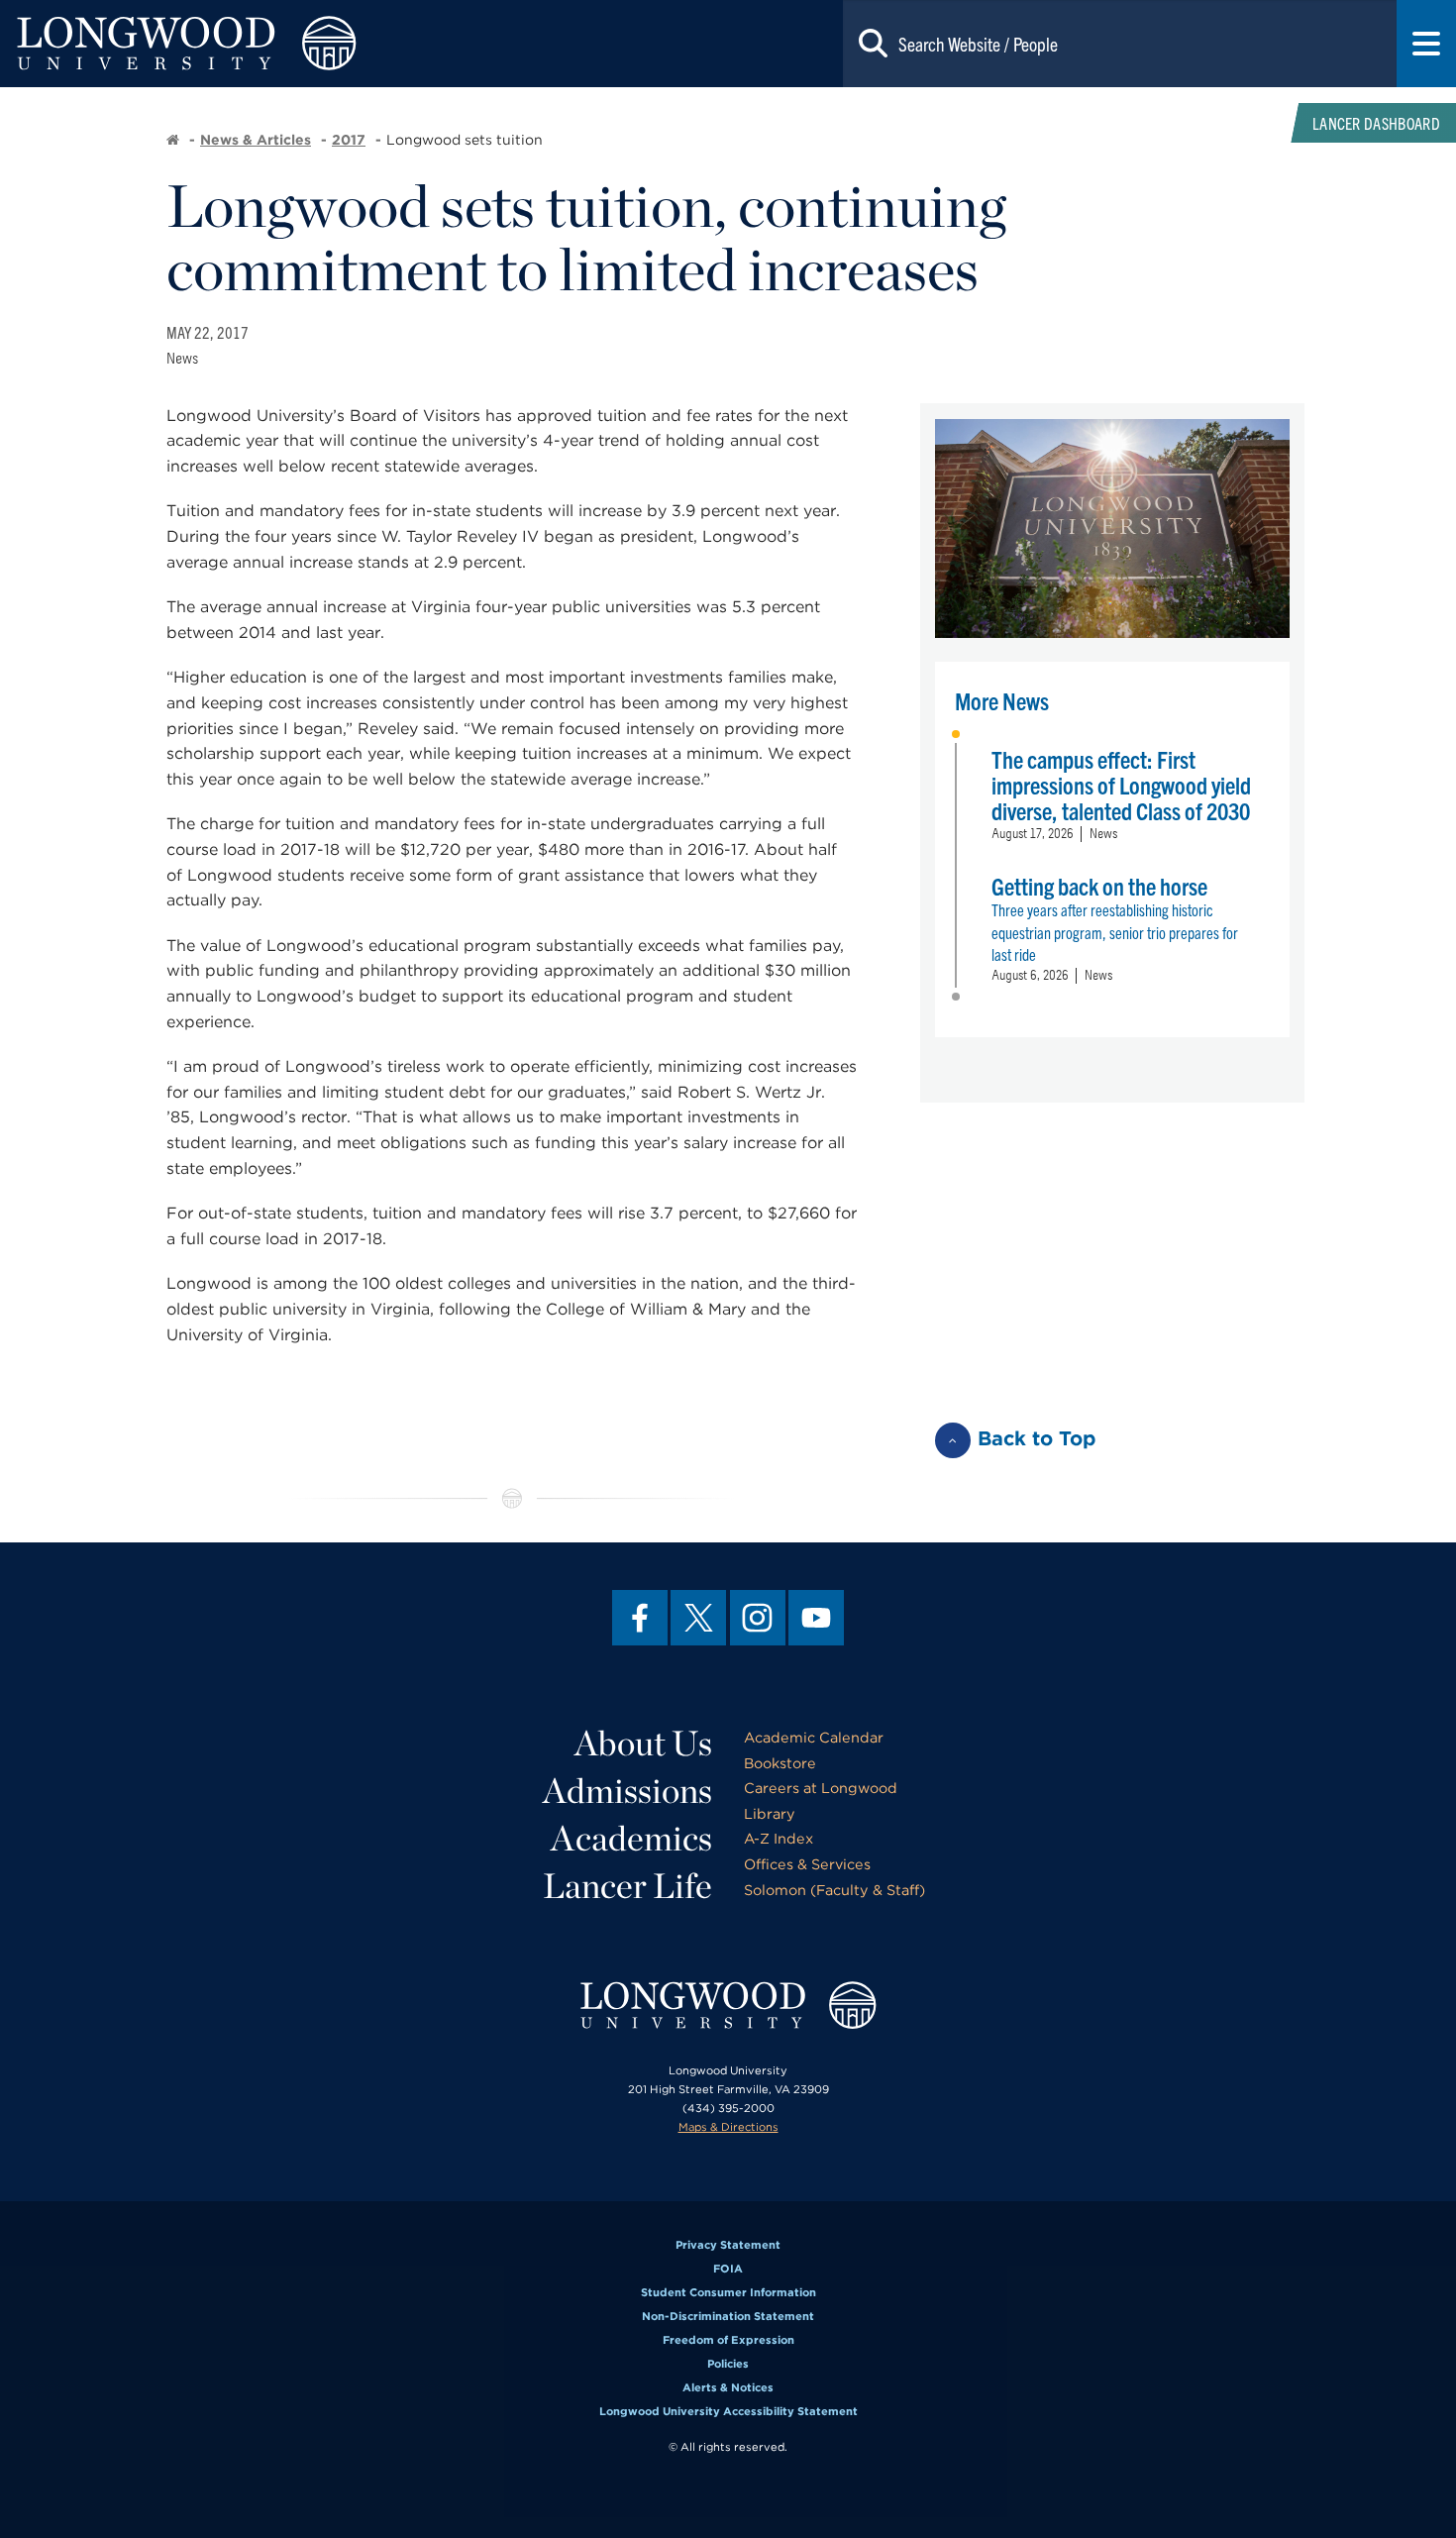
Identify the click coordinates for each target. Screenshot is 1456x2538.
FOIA (728, 2269)
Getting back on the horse (1099, 886)
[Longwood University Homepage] (291, 44)
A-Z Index (779, 1838)
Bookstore (780, 1763)
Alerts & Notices (728, 2387)
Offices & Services (807, 1864)
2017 (349, 140)
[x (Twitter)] (698, 1618)
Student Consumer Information (728, 2292)
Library (770, 1813)
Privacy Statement (728, 2245)
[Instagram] (758, 1618)
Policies (728, 2364)
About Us (643, 1743)
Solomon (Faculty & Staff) (834, 1890)
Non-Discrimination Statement (728, 2316)
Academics (631, 1838)
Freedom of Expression (728, 2340)
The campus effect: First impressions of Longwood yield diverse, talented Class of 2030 (1121, 785)
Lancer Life (627, 1885)
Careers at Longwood (821, 1788)
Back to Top (1037, 1438)
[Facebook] (640, 1618)
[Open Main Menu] (1426, 44)
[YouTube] (816, 1618)
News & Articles (256, 140)
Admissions (627, 1790)
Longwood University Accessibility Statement (728, 2411)
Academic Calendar (814, 1737)
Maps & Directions (728, 2127)
